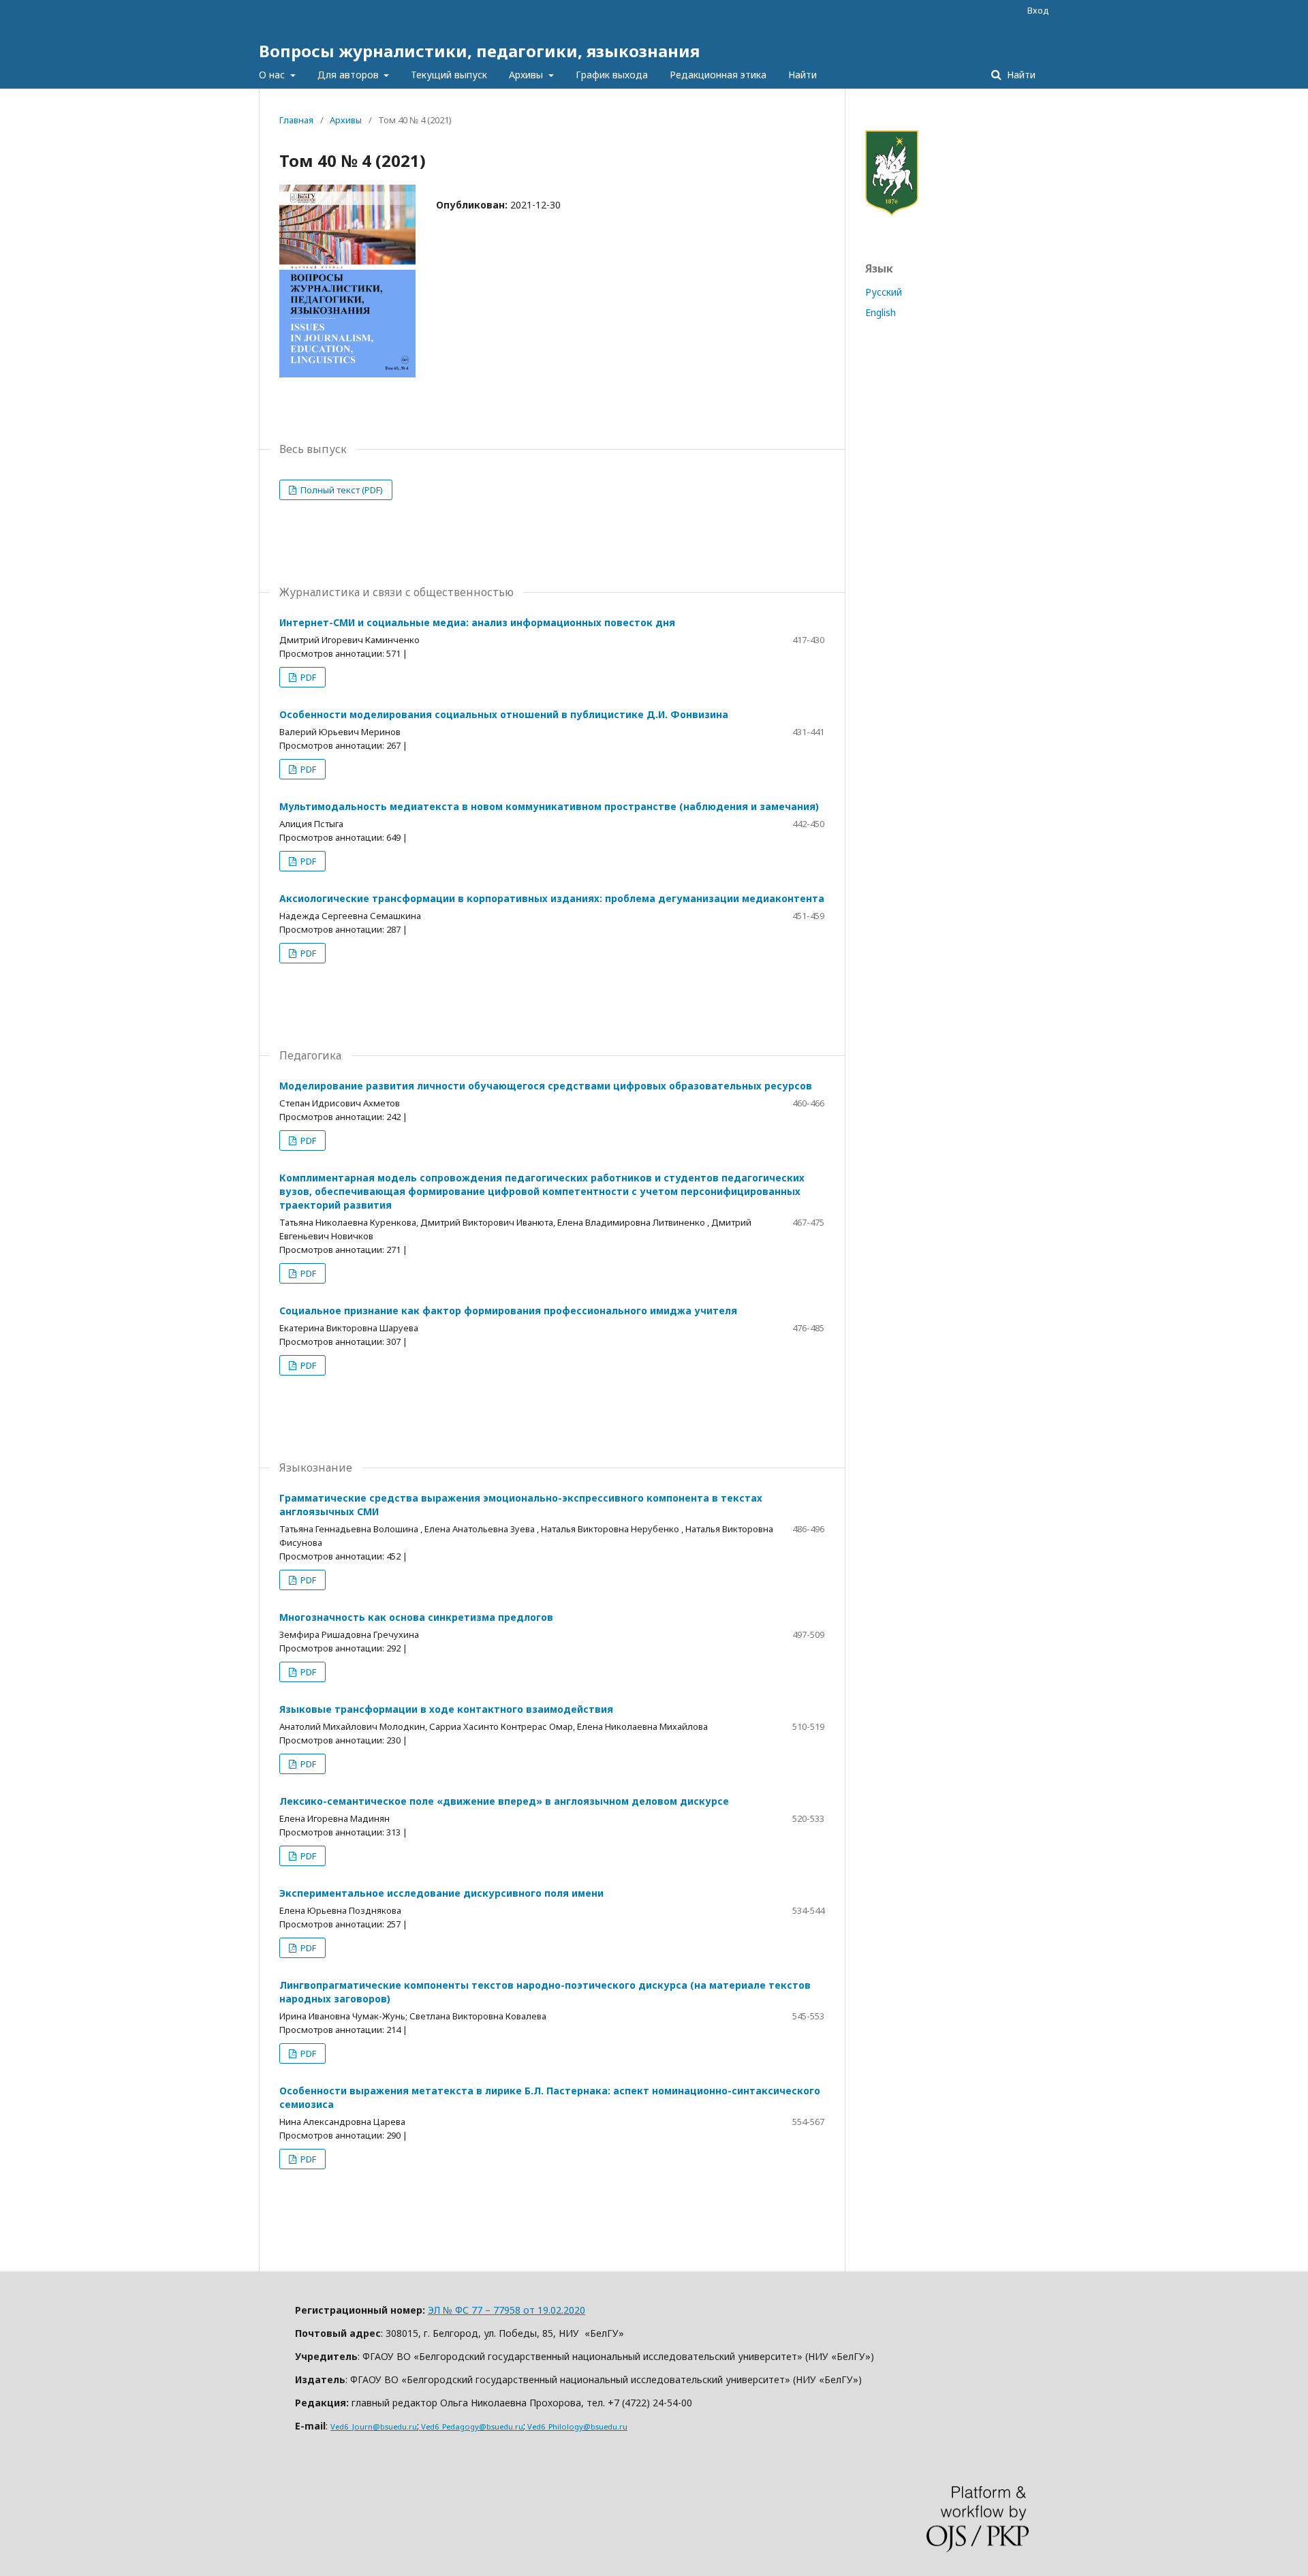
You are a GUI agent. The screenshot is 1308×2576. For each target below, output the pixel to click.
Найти (803, 75)
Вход (1038, 10)
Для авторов (349, 75)
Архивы (527, 75)
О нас (273, 75)
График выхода (612, 75)
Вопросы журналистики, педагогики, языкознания (479, 51)
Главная (296, 120)
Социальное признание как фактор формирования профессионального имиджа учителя (508, 1310)
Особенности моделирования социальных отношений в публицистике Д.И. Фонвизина (504, 714)
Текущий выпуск (449, 75)
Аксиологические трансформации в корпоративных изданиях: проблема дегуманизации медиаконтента (552, 898)
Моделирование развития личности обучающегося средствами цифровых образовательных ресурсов (546, 1086)
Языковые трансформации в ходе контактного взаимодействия (446, 1709)
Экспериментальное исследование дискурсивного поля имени (441, 1893)
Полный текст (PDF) (341, 490)
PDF (307, 677)
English (881, 312)
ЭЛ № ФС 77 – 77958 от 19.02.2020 (507, 2310)
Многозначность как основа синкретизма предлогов (416, 1617)
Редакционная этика (718, 75)
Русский (884, 292)
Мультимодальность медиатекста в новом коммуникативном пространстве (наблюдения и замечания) (549, 806)
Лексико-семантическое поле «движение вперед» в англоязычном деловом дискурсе (504, 1801)
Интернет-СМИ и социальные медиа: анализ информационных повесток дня (477, 622)
